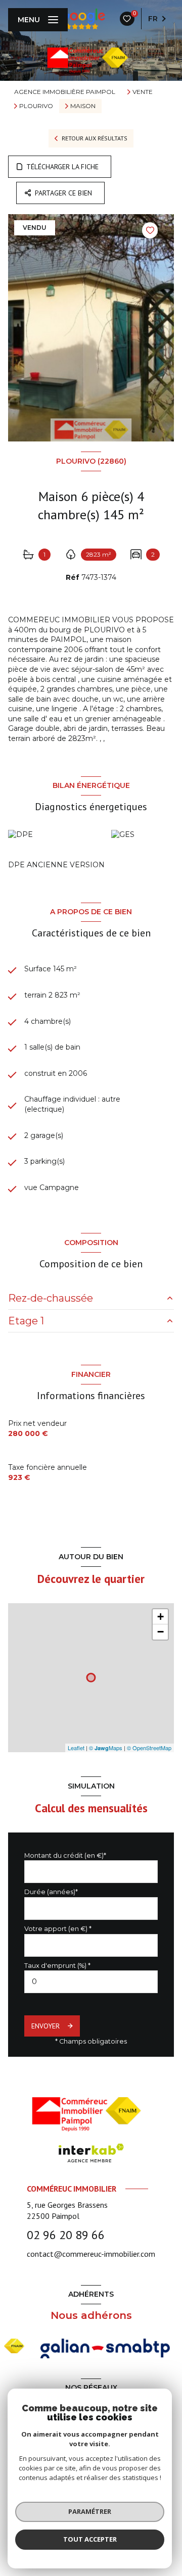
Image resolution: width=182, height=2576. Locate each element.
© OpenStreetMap (149, 1748)
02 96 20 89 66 (66, 2235)
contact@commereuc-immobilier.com (91, 2254)
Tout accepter (90, 2539)
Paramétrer (90, 2511)
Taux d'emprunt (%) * (57, 1966)
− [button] (161, 1632)
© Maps (106, 1748)
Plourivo (36, 106)
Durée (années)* (51, 1892)
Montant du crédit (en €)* (65, 1855)
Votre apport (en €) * (58, 1929)
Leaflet (76, 1748)
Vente (143, 92)
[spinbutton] (91, 1982)
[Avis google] (81, 19)
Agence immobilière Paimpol (65, 92)
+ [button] (161, 1617)
